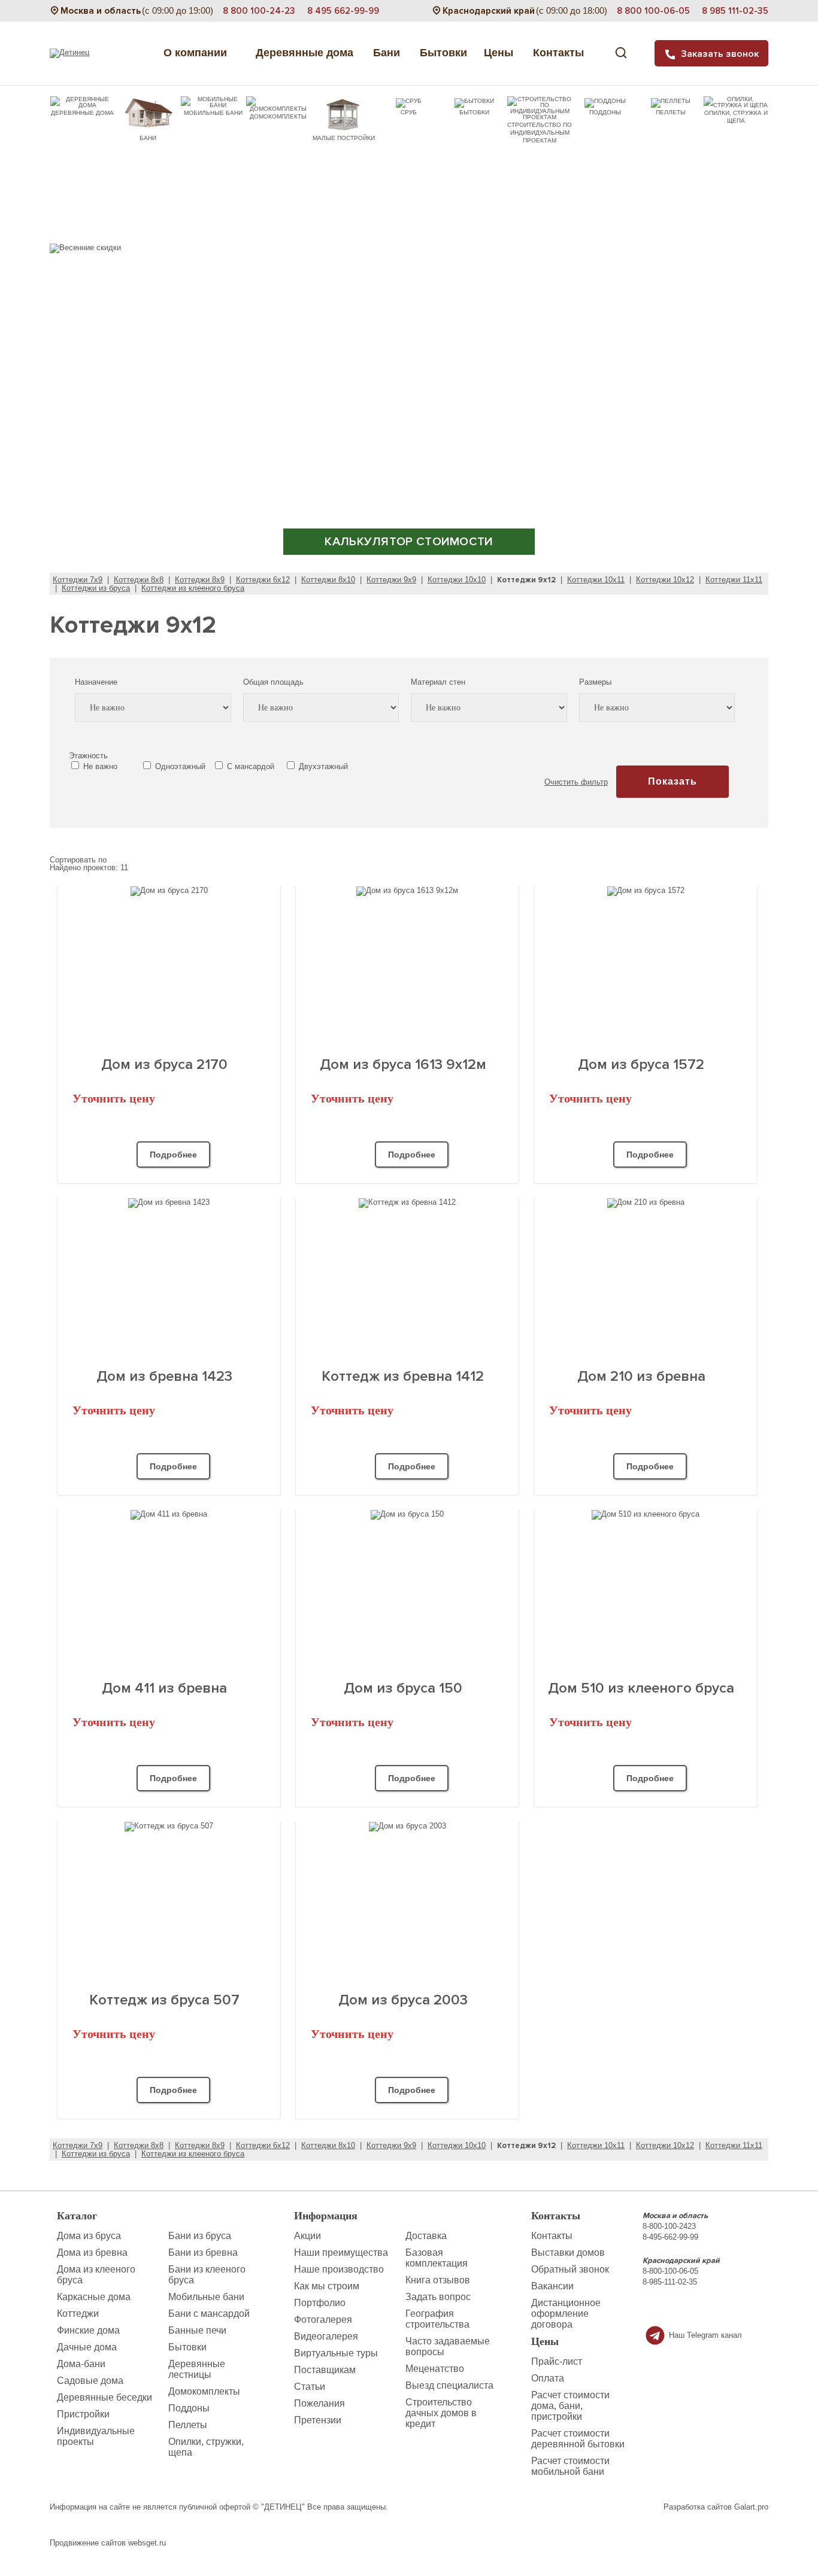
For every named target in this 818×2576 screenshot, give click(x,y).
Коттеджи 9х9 (391, 580)
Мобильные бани (213, 113)
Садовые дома (90, 2381)
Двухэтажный (322, 766)
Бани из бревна (203, 2253)
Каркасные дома (94, 2297)
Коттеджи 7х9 (78, 580)
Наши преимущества (341, 2253)
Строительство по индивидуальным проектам (540, 133)
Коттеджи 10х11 (596, 580)
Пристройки (83, 2414)
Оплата (548, 2378)
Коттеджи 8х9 (200, 580)
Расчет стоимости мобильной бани (570, 2466)
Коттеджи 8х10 (328, 580)
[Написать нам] (652, 2309)
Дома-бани (81, 2364)
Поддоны (605, 112)
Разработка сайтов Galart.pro (716, 2507)
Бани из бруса (200, 2236)
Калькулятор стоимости (409, 542)
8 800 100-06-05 (653, 11)
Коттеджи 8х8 (139, 580)
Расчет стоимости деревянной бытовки (578, 2439)
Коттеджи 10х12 (665, 580)
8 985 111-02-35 (735, 11)
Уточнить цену (114, 1098)
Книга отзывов (438, 2280)
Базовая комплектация (437, 2258)
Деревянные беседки (104, 2397)
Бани (388, 53)
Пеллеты (671, 112)
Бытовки (443, 53)
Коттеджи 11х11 (734, 580)
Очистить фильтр (576, 782)
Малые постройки (344, 138)
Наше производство (339, 2269)
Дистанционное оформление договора (566, 2314)
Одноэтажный (179, 766)
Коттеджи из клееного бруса (193, 588)
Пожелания (319, 2403)
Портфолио (320, 2303)
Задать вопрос (438, 2297)
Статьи (310, 2387)
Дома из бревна (92, 2253)
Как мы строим (327, 2286)
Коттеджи (78, 2314)
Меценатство (435, 2369)
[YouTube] (712, 2309)
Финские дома (88, 2330)
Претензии (318, 2420)
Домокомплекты (278, 116)
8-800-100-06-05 (670, 2271)
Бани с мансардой (209, 2314)
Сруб (409, 112)
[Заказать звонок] (672, 2308)
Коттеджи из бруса (96, 588)
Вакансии (552, 2286)
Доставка (426, 2236)
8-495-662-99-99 (670, 2237)
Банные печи (197, 2330)
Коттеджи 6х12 (263, 580)
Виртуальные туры (336, 2353)
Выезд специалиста (449, 2385)
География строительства (437, 2319)
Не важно (99, 766)
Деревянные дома (302, 53)
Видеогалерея (326, 2336)
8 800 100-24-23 (259, 11)
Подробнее (173, 1155)
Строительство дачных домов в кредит (441, 2413)
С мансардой (249, 766)
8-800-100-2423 (669, 2226)
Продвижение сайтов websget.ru (108, 2543)
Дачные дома (87, 2347)
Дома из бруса (89, 2236)
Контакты (560, 53)
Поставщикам (325, 2370)
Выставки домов (568, 2253)
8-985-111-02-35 (670, 2282)
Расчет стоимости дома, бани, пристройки (570, 2406)
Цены (500, 53)
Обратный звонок (570, 2269)
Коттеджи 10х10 (457, 580)
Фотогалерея (323, 2320)
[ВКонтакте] (692, 2309)
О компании (197, 53)
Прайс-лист (557, 2361)
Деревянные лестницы (197, 2369)
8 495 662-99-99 (343, 11)
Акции (307, 2236)
